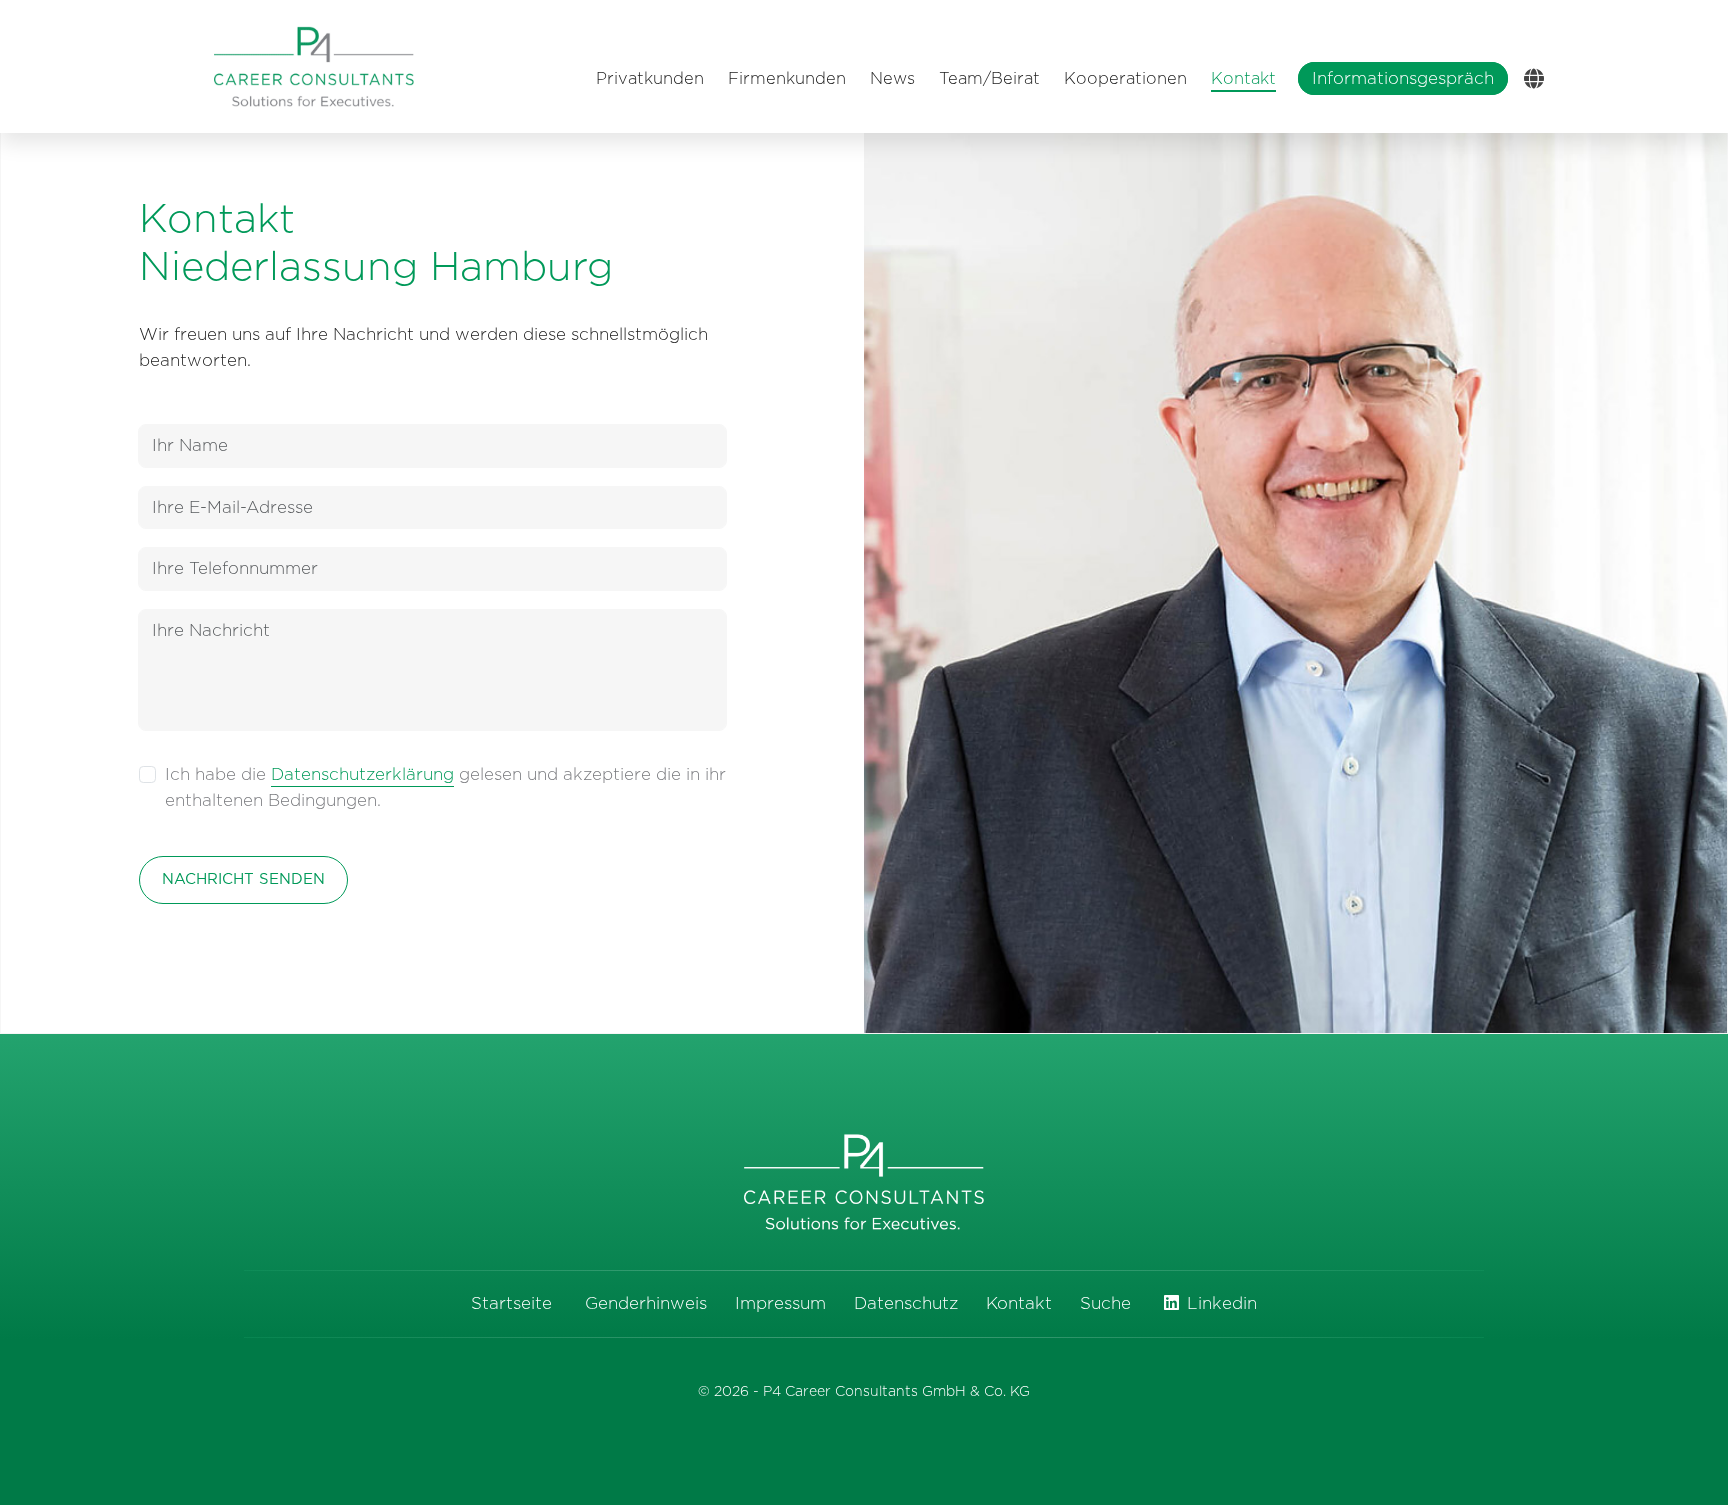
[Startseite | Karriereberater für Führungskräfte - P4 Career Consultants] (314, 66)
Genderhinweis (646, 1303)
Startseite (511, 1303)
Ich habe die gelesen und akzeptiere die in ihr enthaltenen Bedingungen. (445, 787)
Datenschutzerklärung (362, 774)
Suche (1105, 1303)
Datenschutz (906, 1303)
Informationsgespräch (1403, 78)
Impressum (780, 1303)
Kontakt (1019, 1303)
